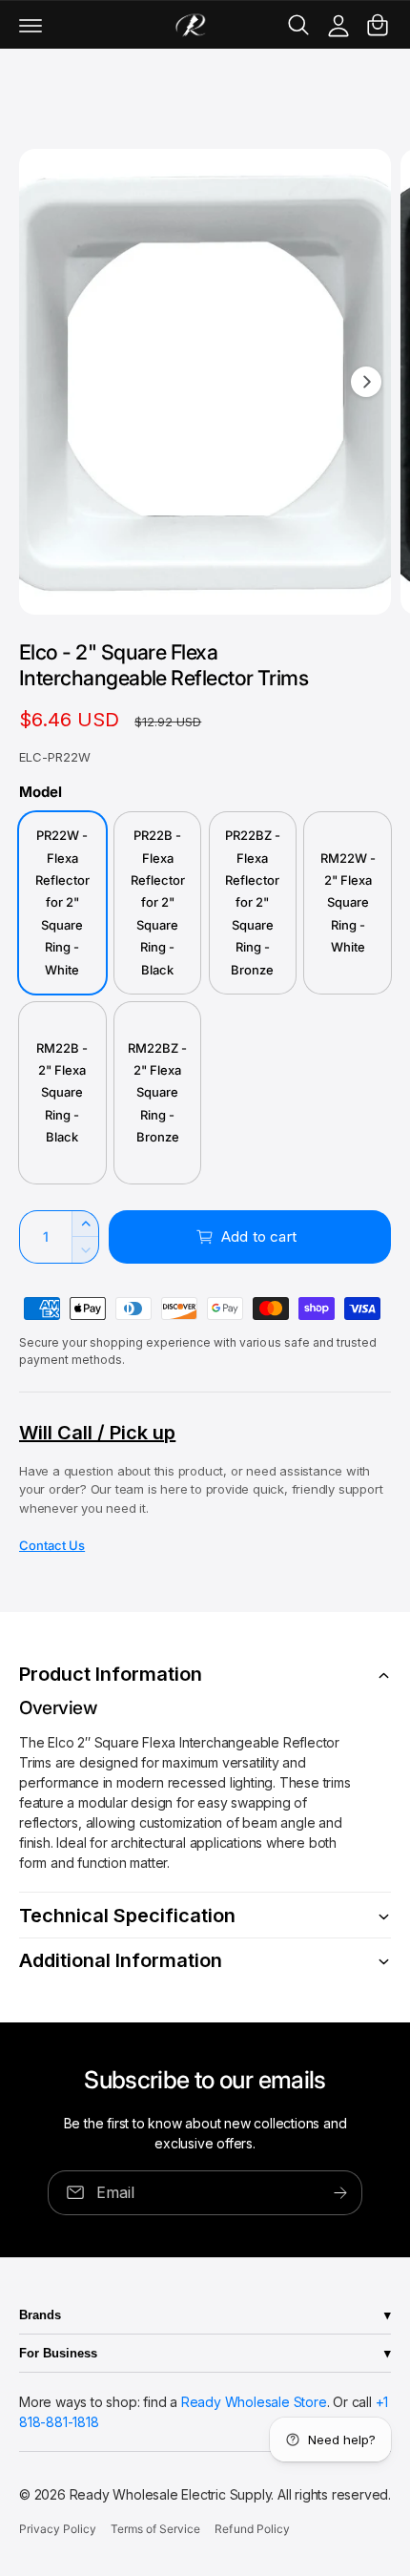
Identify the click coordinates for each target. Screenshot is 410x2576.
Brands (40, 2315)
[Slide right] (366, 382)
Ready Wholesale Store (254, 2402)
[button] (31, 25)
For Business (58, 2353)
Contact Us (52, 1545)
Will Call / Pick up (97, 1433)
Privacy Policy (58, 2529)
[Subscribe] (340, 2192)
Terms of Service (155, 2529)
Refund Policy (252, 2529)
